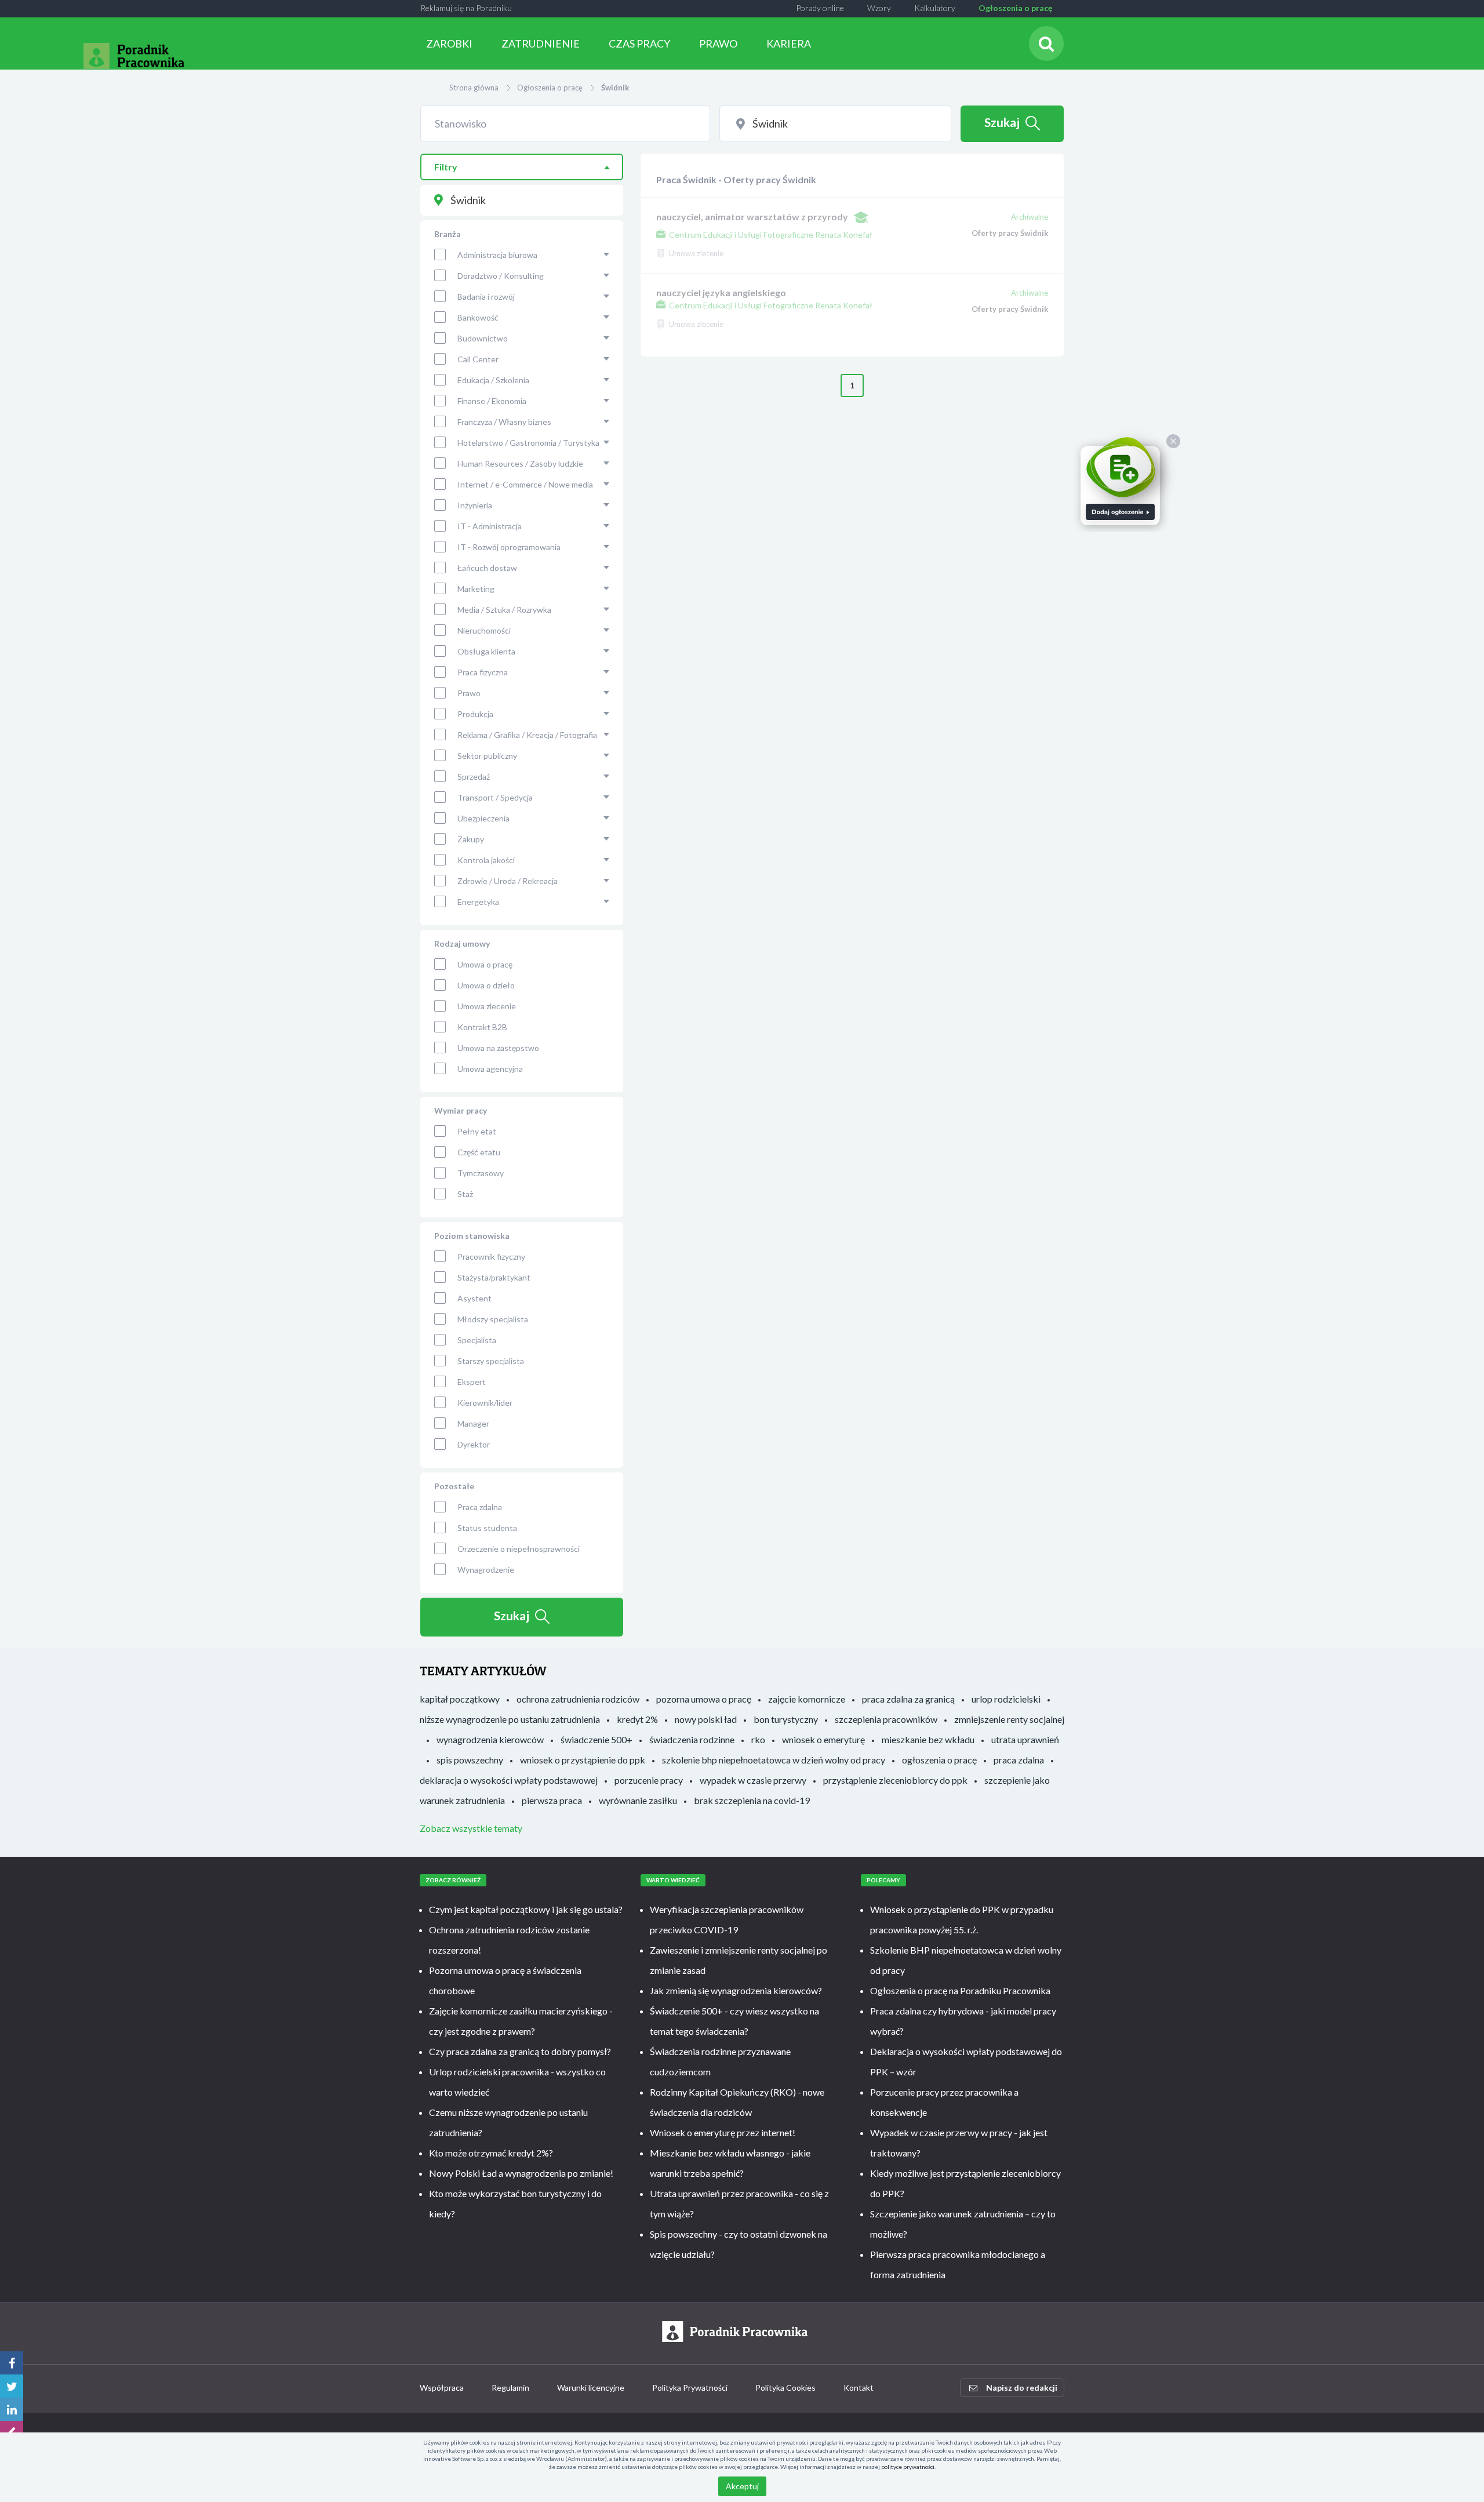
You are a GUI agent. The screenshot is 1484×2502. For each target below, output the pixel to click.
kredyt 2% (637, 1719)
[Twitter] (12, 2386)
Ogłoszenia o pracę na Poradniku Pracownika (960, 1990)
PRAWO (718, 43)
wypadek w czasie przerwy (753, 1780)
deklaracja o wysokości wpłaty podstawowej (509, 1780)
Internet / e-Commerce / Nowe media (525, 484)
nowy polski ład (706, 1719)
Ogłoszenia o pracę (1015, 8)
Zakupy (471, 839)
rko (758, 1739)
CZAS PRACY (639, 43)
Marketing (476, 589)
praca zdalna (1019, 1760)
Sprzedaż (474, 777)
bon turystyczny (786, 1719)
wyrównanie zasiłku (638, 1800)
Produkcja (475, 714)
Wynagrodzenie (486, 1570)
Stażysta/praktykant (494, 1277)
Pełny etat (477, 1131)
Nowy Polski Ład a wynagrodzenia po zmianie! (521, 2173)
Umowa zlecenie (487, 1006)
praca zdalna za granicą (908, 1699)
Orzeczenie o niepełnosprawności (519, 1549)
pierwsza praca (552, 1800)
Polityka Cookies (785, 2388)
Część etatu (479, 1152)
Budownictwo (483, 338)
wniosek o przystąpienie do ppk (583, 1760)
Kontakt (859, 2388)
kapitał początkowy (460, 1699)
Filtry (446, 167)
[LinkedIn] (12, 2409)
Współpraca (442, 2388)
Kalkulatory (935, 8)
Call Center (478, 359)
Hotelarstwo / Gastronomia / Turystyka (528, 443)
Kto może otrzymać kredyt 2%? (491, 2153)
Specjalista (477, 1340)
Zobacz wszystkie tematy (471, 1828)
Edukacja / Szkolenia (493, 380)
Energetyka (478, 902)
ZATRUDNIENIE (541, 43)
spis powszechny (470, 1760)
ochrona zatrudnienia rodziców (578, 1699)
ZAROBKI (449, 43)
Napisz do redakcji (1022, 2388)
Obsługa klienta (486, 651)
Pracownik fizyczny (491, 1257)
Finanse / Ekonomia (492, 401)
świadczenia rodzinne (692, 1739)
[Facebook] (12, 2363)
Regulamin (510, 2388)
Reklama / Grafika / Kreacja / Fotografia (527, 735)
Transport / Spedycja (495, 797)
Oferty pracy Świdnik (1010, 233)
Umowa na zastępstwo (498, 1048)
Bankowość (478, 317)
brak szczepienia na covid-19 (752, 1800)
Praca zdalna (480, 1507)
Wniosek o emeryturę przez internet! (723, 2132)
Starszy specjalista (491, 1361)
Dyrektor (474, 1444)
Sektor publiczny (487, 756)
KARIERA (789, 43)
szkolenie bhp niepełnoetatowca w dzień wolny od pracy (774, 1760)
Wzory (879, 8)
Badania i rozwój (486, 297)
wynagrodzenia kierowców (490, 1739)
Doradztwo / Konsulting (501, 276)
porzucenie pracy (649, 1780)
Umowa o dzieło (486, 985)
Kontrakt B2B (482, 1027)
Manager (473, 1423)
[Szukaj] (1046, 43)
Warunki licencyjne (591, 2388)
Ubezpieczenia (483, 818)
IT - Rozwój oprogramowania (509, 547)
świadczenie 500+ (596, 1739)
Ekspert (472, 1382)
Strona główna (474, 88)
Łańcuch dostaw (487, 568)
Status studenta (487, 1528)
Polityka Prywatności (690, 2388)
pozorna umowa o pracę (704, 1699)
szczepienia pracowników (886, 1719)
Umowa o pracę (485, 964)
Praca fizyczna (483, 672)
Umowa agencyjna (490, 1069)
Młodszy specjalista (493, 1319)
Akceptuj (742, 2486)
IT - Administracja (490, 526)
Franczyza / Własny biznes (504, 422)
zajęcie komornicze (807, 1699)
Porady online (820, 8)
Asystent (474, 1298)
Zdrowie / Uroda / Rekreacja (508, 881)
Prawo (469, 693)
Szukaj (1002, 122)
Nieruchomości (484, 630)
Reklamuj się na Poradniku (466, 8)
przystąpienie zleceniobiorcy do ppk (895, 1780)
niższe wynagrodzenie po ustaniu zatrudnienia (510, 1719)
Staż (465, 1194)
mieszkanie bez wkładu (928, 1739)
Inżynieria (475, 505)
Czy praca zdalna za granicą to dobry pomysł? (520, 2051)
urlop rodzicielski (1006, 1699)
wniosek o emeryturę (823, 1739)
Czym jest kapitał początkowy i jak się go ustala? (526, 1909)
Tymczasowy (481, 1173)
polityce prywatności (908, 2467)
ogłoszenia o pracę (939, 1760)
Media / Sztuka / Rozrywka (504, 610)
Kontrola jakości (486, 860)
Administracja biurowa (497, 255)
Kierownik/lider (485, 1403)
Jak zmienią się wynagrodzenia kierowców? (736, 1990)
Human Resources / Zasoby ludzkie (520, 463)
